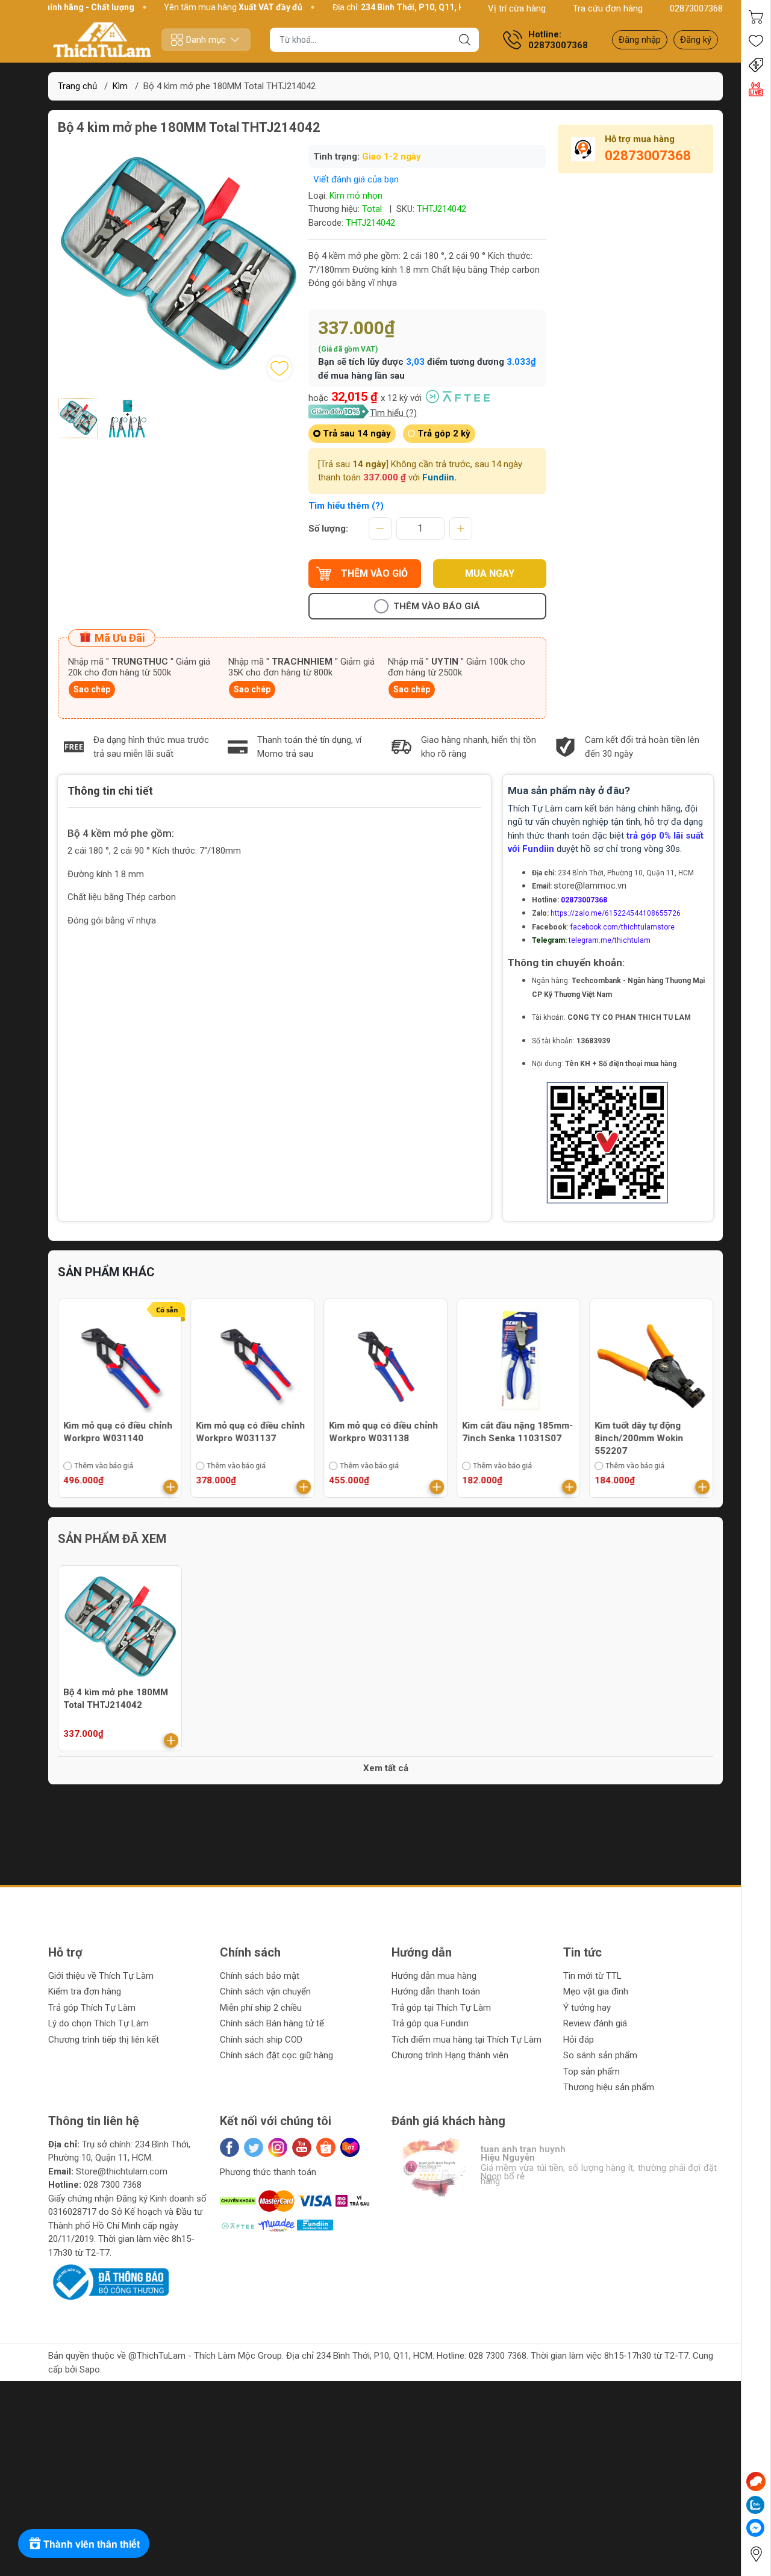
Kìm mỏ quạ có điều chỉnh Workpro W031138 (383, 1432)
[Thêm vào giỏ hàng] (171, 1487)
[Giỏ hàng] (756, 17)
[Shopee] (326, 2147)
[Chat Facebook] (755, 2528)
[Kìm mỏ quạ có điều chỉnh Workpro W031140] (120, 1361)
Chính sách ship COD (261, 2040)
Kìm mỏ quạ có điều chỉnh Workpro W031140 (118, 1432)
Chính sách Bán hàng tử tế (272, 2023)
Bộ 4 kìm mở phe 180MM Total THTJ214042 (116, 1699)
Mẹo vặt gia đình (596, 1991)
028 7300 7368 (113, 2185)
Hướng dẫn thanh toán (436, 1991)
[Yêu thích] (756, 41)
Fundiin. (439, 477)
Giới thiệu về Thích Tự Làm (101, 1976)
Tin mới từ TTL (592, 1976)
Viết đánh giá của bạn (356, 179)
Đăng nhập (640, 40)
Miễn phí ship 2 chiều (261, 2008)
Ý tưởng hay (587, 2008)
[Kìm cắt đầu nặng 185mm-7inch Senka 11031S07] (519, 1361)
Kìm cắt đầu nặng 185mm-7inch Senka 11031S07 (517, 1432)
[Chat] (756, 2481)
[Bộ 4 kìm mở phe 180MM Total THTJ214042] (120, 1627)
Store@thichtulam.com (122, 2171)
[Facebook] (229, 2147)
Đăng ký (696, 40)
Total (372, 209)
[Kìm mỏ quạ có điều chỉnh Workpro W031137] (253, 1361)
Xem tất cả (386, 1768)
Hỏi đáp (579, 2040)
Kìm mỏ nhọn (356, 196)
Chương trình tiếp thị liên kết (104, 2040)
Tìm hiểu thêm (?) (346, 506)
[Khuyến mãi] (756, 65)
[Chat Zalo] (755, 2505)
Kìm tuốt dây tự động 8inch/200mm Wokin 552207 (639, 1438)
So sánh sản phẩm (600, 2055)
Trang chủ (77, 86)
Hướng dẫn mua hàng (434, 1976)
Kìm (120, 86)
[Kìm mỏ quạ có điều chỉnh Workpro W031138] (385, 1361)
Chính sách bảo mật (260, 1976)
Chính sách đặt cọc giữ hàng (276, 2055)
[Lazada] (350, 2147)
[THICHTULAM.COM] (102, 40)
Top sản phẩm (592, 2072)
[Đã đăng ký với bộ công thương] (108, 2282)
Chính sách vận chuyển (265, 1991)
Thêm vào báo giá (437, 606)
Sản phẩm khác (106, 1272)
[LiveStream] (756, 89)
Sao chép (92, 689)
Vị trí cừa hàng (517, 8)
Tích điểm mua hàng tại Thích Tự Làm (467, 2040)
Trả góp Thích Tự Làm (92, 2008)
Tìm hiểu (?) (393, 413)
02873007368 (696, 8)
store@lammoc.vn (590, 886)
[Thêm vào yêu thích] (279, 368)
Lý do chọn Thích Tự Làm (98, 2023)
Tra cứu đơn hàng (608, 8)
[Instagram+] (278, 2147)
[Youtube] (302, 2147)
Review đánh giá (595, 2023)
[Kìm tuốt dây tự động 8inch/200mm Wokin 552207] (651, 1361)
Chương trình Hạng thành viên (450, 2055)
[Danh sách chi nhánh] (756, 2554)
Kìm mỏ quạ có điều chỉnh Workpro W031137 (251, 1432)
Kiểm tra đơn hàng (85, 1991)
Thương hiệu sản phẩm (609, 2087)
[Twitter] (254, 2147)
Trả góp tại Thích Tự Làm (441, 2008)
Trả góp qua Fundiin (430, 2023)
